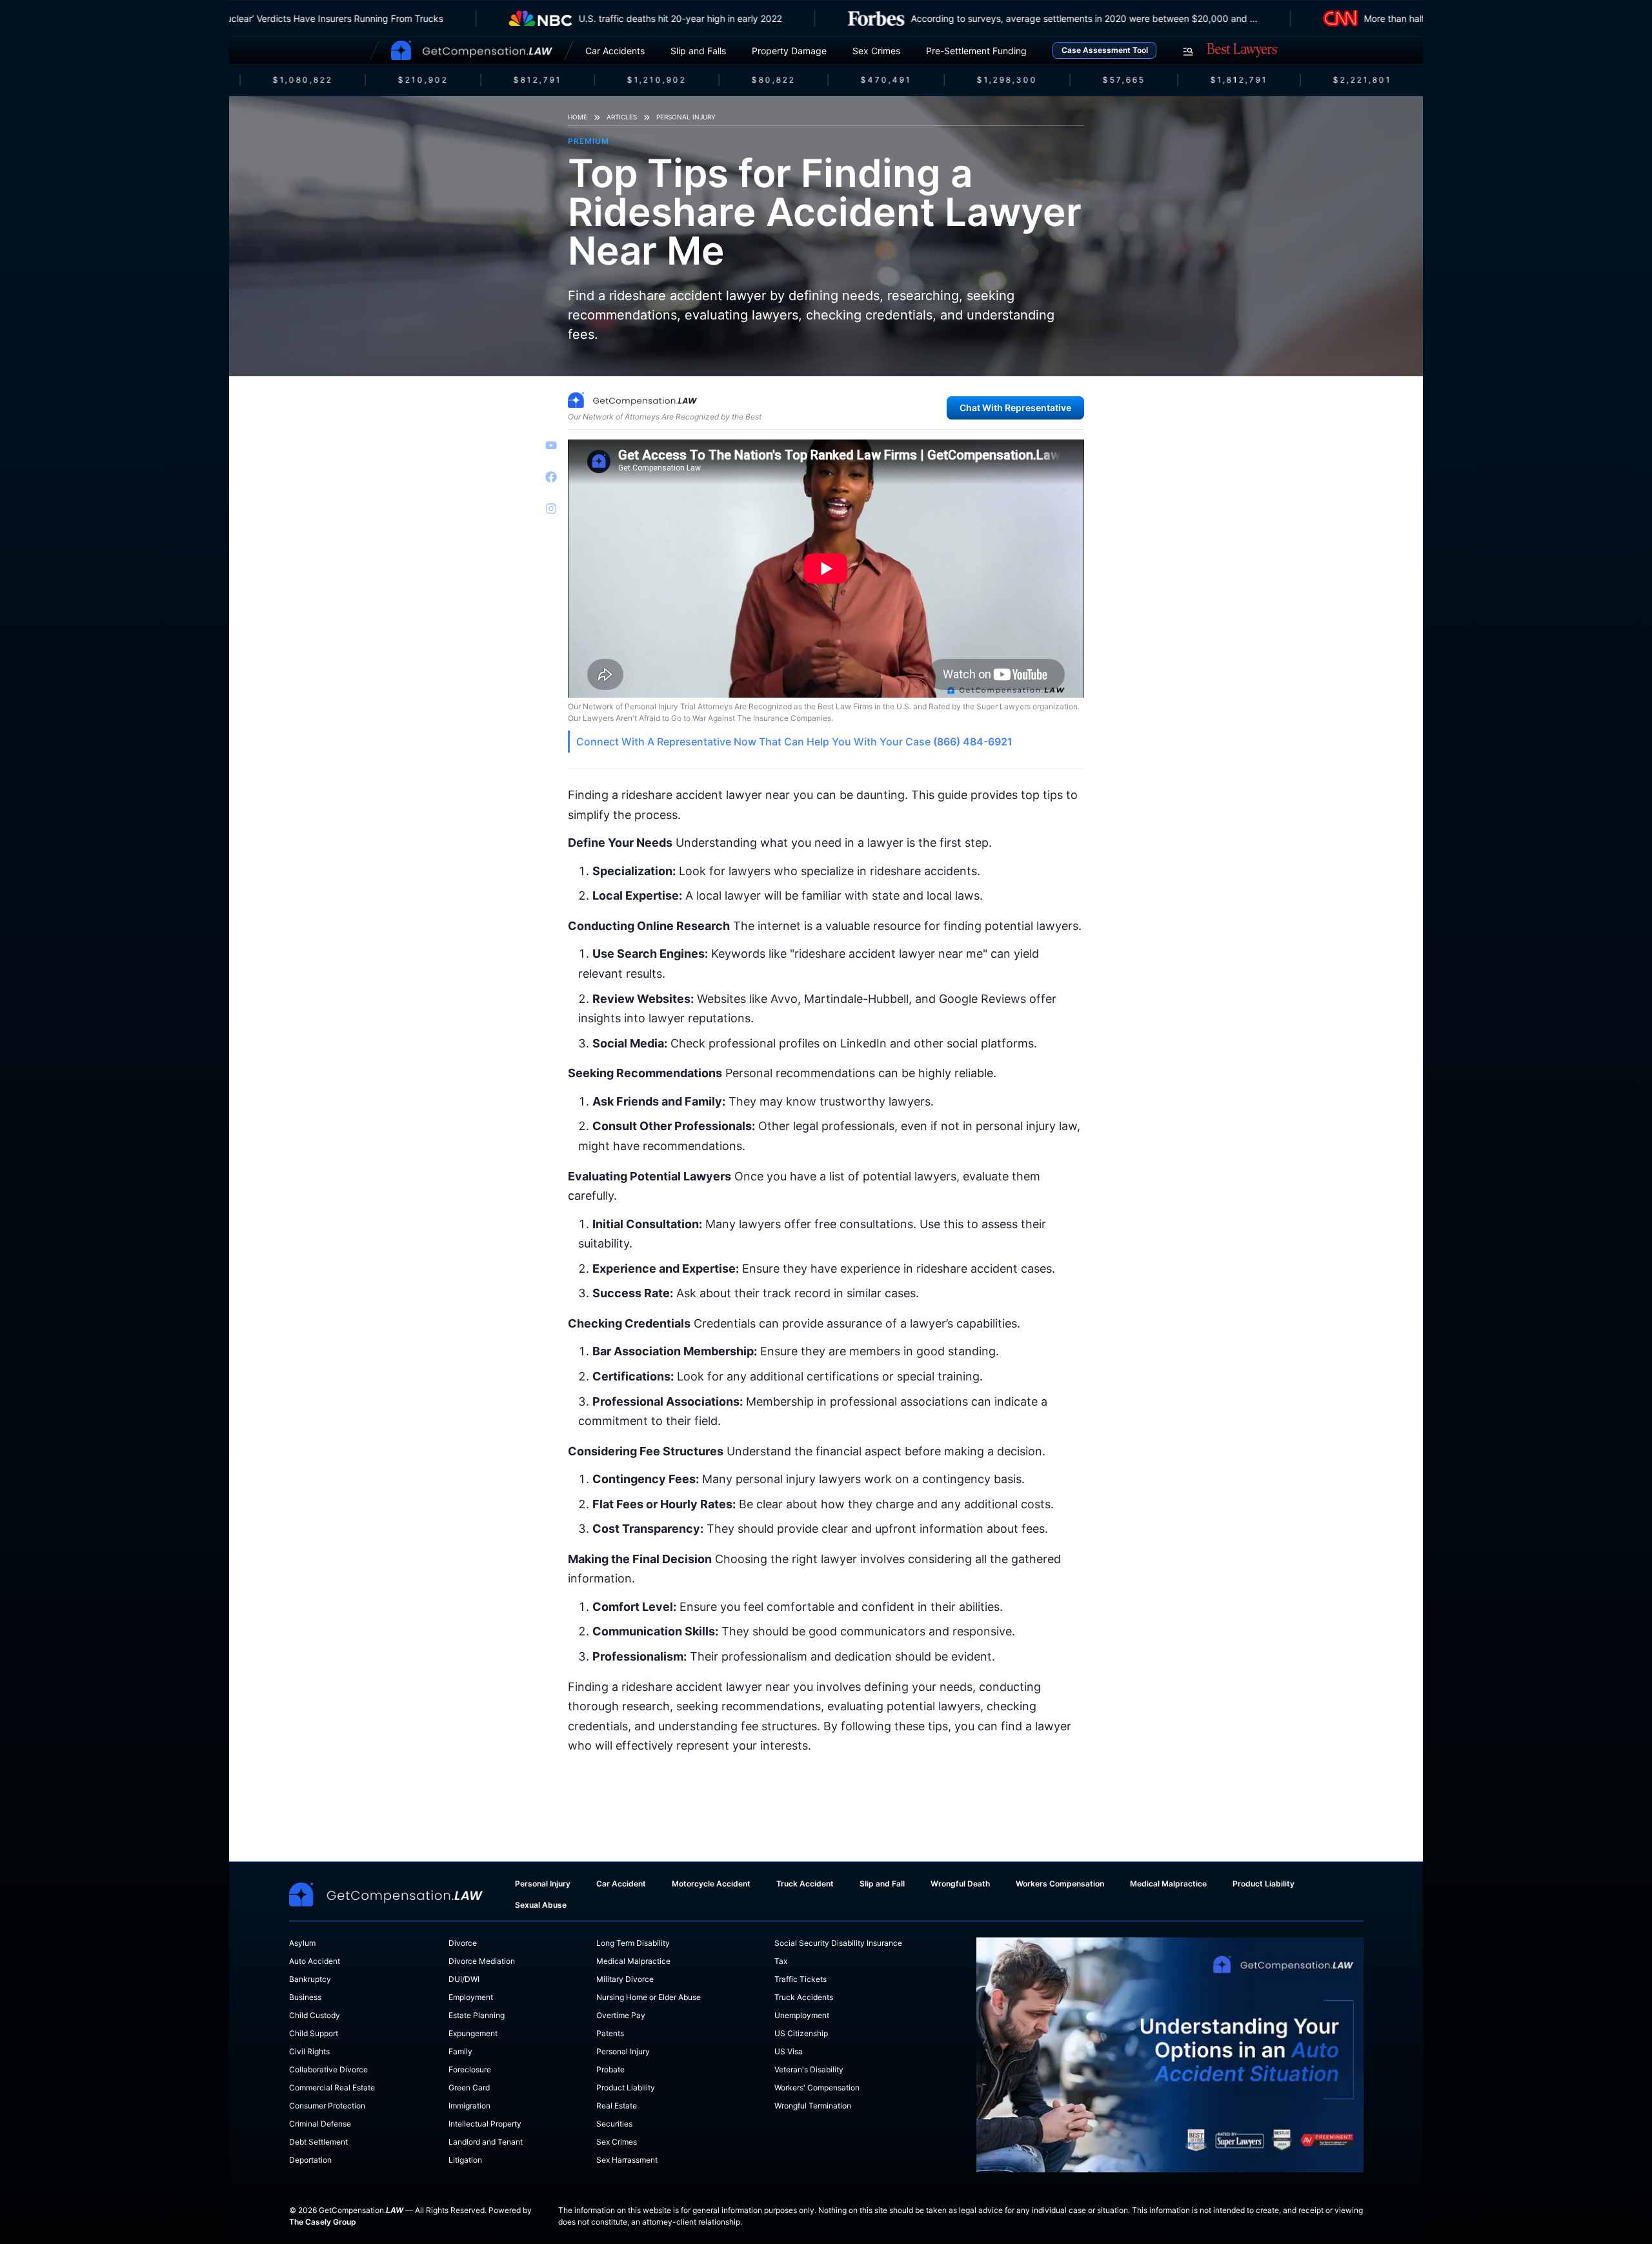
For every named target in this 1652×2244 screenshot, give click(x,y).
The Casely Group (323, 2222)
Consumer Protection (327, 2106)
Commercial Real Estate (332, 2087)
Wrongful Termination (813, 2106)
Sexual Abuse (541, 1905)
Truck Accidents (804, 1997)
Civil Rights (309, 2051)
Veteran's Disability (809, 2069)
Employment (471, 1997)
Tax (781, 1961)
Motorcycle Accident (711, 1884)
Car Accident (621, 1884)
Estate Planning (477, 2015)
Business (305, 1997)
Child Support (314, 2033)
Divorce (463, 1943)
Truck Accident (805, 1884)
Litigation (465, 2160)
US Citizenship (801, 2033)
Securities (614, 2124)
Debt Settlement (318, 2142)
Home (578, 117)
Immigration (469, 2106)
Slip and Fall (882, 1884)
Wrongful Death (960, 1884)
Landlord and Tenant (486, 2142)
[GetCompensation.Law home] (472, 50)
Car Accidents (615, 51)
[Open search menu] (1188, 52)
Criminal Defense (320, 2124)
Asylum (302, 1943)
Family (460, 2051)
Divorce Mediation (482, 1961)
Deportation (310, 2160)
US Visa (789, 2051)
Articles (622, 117)
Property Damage (789, 51)
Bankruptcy (310, 1979)
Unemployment (802, 2015)
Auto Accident (315, 1961)
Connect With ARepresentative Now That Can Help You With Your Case (794, 742)
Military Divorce (625, 1979)
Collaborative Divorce (328, 2069)
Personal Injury (686, 117)
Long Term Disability (633, 1943)
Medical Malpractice (1168, 1884)
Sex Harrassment (627, 2160)
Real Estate (617, 2106)
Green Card (469, 2087)
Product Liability (1264, 1884)
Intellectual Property (485, 2124)
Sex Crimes (876, 51)
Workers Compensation (1060, 1884)
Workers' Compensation (817, 2087)
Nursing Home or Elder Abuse (649, 1997)
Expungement (473, 2033)
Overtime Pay (621, 2015)
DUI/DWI (464, 1979)
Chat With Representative (1015, 408)
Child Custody (315, 2015)
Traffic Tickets (801, 1979)
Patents (610, 2033)
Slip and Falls (698, 51)
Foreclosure (470, 2069)
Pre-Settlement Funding (976, 51)
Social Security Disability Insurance (838, 1943)
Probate (610, 2069)
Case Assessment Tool (1105, 50)
